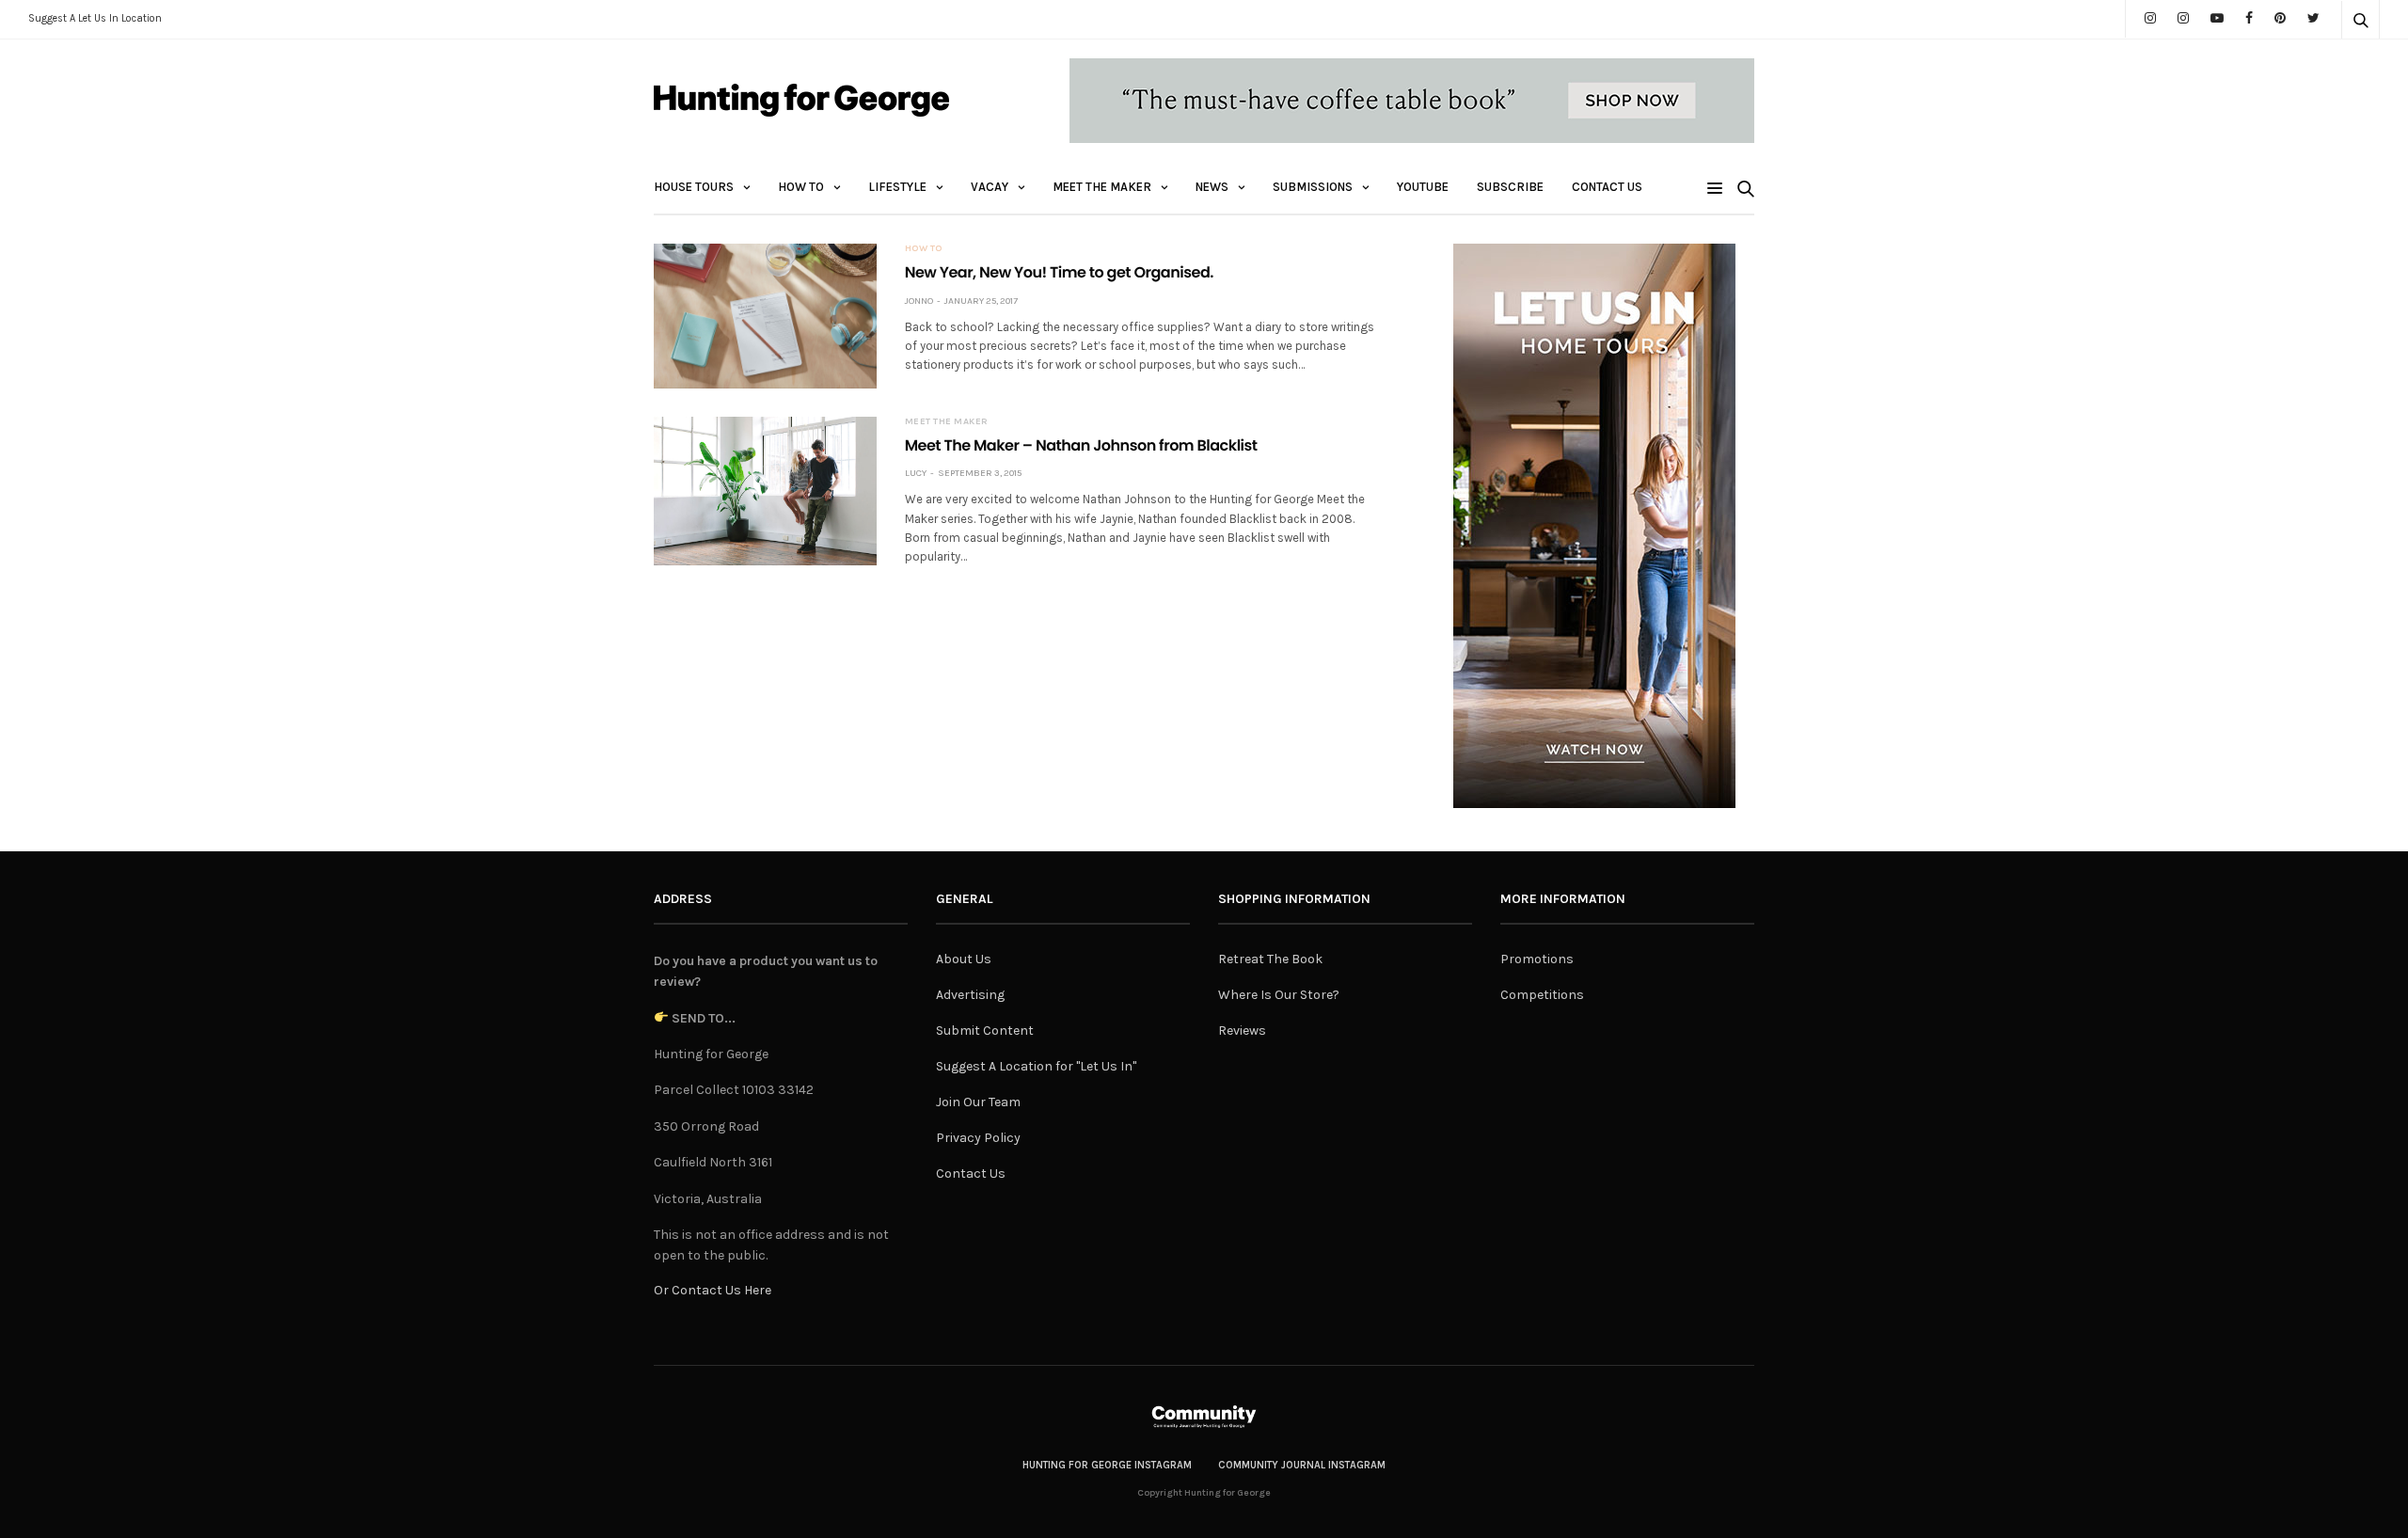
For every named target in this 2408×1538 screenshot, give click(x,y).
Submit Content (985, 1031)
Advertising (970, 995)
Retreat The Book (1270, 959)
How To (801, 187)
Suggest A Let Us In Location (95, 18)
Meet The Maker (1102, 187)
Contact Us (1607, 187)
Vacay (990, 187)
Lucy (916, 473)
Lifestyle (897, 187)
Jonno (919, 301)
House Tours (694, 187)
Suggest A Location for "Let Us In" (1036, 1066)
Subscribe (1510, 187)
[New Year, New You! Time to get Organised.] (765, 316)
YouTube (1423, 187)
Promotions (1537, 959)
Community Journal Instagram (1302, 1465)
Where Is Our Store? (1279, 995)
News (1212, 187)
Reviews (1242, 1031)
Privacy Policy (978, 1138)
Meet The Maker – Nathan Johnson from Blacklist (1081, 445)
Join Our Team (978, 1102)
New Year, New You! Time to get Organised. (1059, 272)
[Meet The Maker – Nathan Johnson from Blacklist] (765, 491)
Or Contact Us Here (713, 1290)
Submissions (1313, 187)
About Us (964, 959)
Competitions (1542, 995)
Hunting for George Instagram (1107, 1465)
